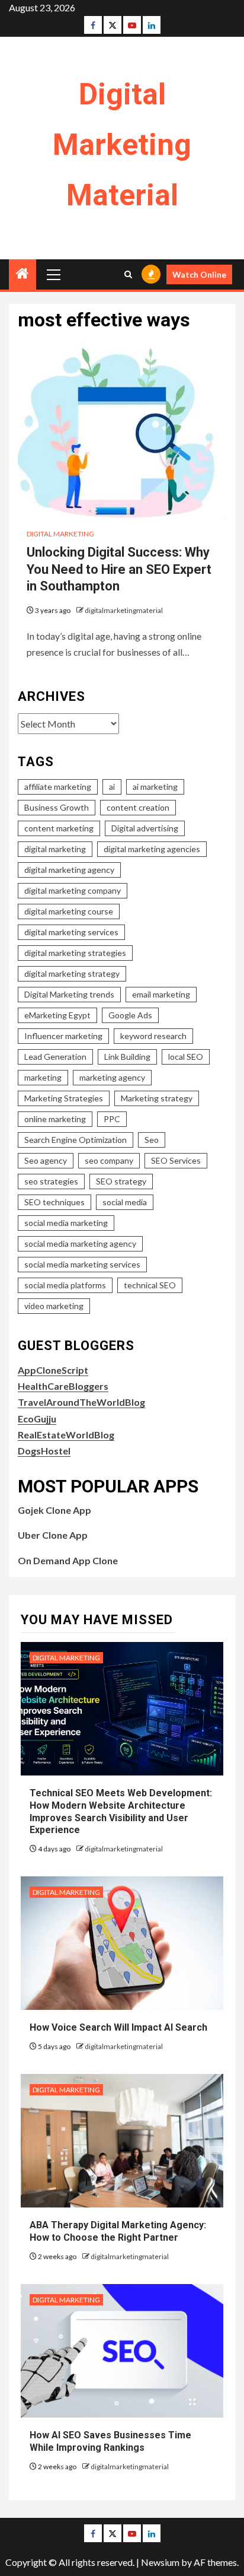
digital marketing (55, 849)
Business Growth (57, 807)
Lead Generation (55, 1057)
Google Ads (130, 1015)
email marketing (161, 994)
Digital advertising (145, 828)
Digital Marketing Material (122, 145)
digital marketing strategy (72, 973)
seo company (109, 1160)
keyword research (153, 1036)
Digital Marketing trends (69, 994)
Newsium (160, 2562)
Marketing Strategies (64, 1098)
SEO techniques (54, 1202)
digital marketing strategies (75, 953)
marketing (43, 1077)
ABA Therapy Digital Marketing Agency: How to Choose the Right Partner (118, 2231)
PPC (112, 1119)
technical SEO (150, 1285)
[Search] (128, 274)
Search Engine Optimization (76, 1140)
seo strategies (51, 1181)
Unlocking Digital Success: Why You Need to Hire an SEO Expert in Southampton (119, 569)
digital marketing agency (69, 870)
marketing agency (112, 1077)
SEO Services (176, 1160)
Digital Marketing (60, 534)
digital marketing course (69, 911)
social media (125, 1202)
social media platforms (65, 1285)
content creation (138, 807)
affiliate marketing (58, 787)
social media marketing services (82, 1264)
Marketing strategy (157, 1098)
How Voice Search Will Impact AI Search (118, 2027)
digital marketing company (73, 890)
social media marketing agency (80, 1243)
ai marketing (155, 787)
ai (112, 787)
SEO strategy (121, 1181)
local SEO (186, 1057)
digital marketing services (71, 932)
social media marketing (66, 1223)
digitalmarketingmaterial (124, 610)
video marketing (54, 1306)
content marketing (59, 828)
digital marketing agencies (152, 849)
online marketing (55, 1119)
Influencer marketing (63, 1036)
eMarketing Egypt (57, 1015)
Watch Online (199, 274)
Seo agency (46, 1160)
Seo (152, 1140)
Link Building (127, 1057)
